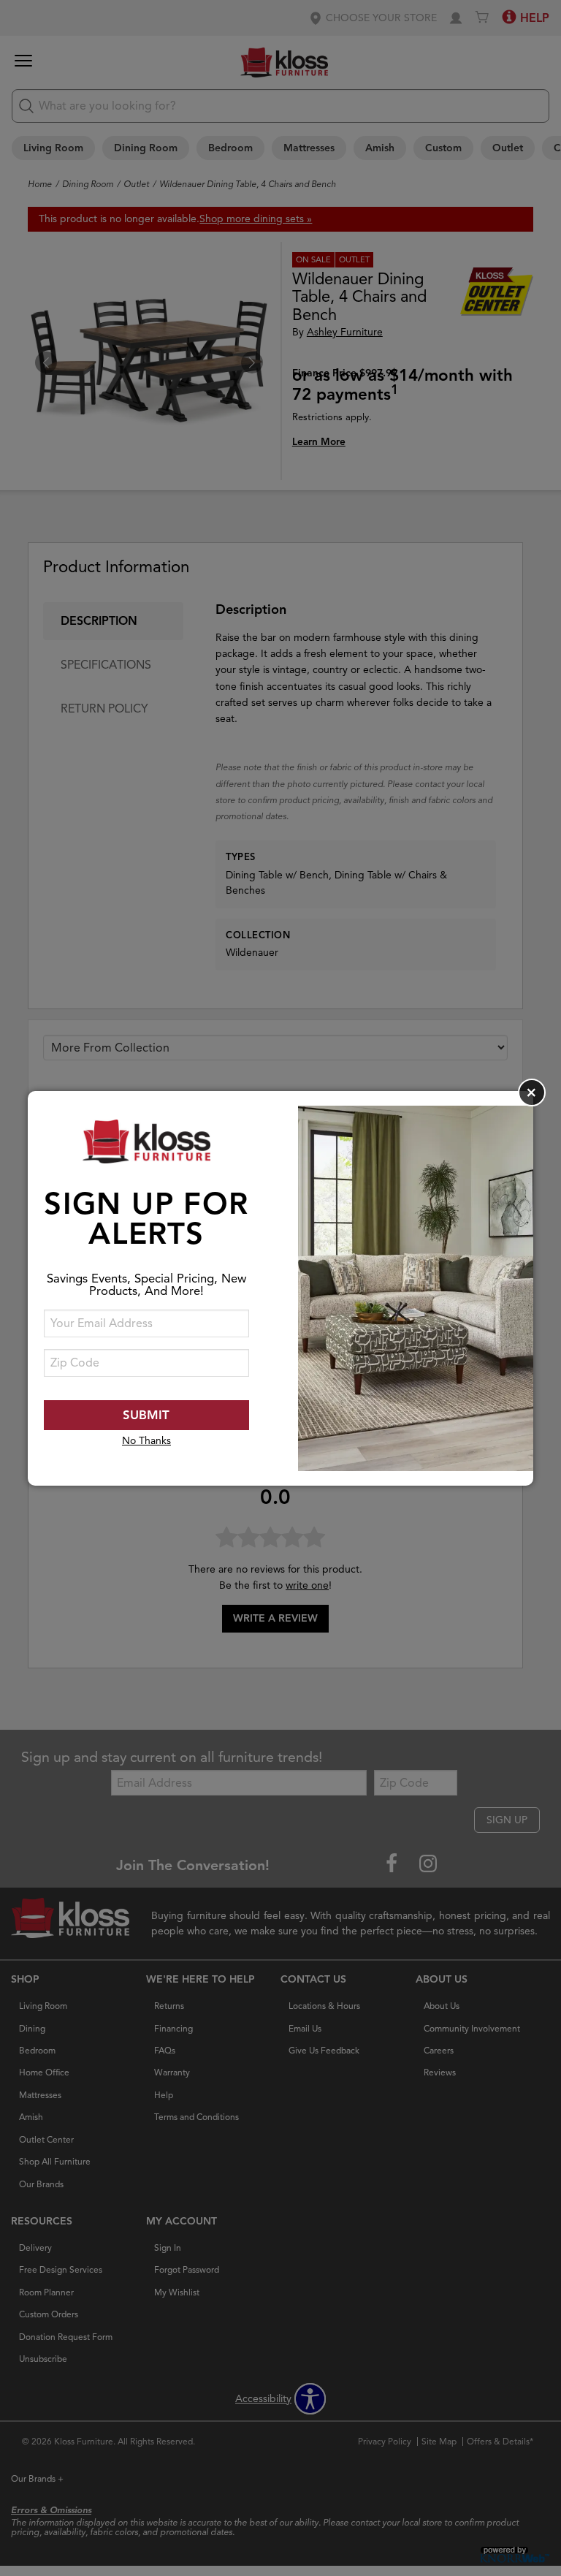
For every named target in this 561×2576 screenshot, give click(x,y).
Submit (146, 1415)
